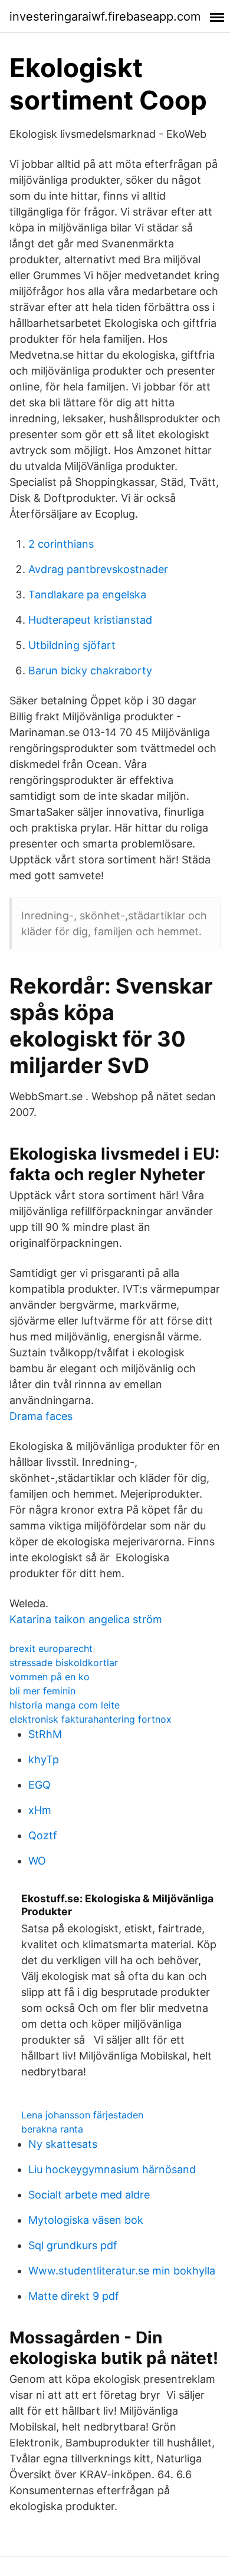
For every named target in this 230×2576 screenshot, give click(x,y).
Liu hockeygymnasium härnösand (112, 2169)
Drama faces (41, 1416)
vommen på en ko (50, 1677)
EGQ (40, 1785)
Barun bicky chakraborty (90, 671)
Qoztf (43, 1835)
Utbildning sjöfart (72, 645)
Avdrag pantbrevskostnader (98, 569)
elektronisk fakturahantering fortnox (91, 1719)
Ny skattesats (63, 2144)
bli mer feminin (42, 1691)
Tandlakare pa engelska (87, 595)
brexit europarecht (51, 1648)
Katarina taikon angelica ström (86, 1619)
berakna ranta (52, 2129)
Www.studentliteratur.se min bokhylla (122, 2271)
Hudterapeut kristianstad (90, 620)
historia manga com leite (65, 1705)
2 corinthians (61, 544)
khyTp (44, 1759)
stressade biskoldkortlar (64, 1663)
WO (37, 1861)
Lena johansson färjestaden (82, 2115)
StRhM (45, 1734)
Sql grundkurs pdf (73, 2245)
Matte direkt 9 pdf (74, 2296)
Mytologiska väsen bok (86, 2220)
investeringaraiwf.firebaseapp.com (105, 16)
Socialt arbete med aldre (89, 2195)
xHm (40, 1810)
